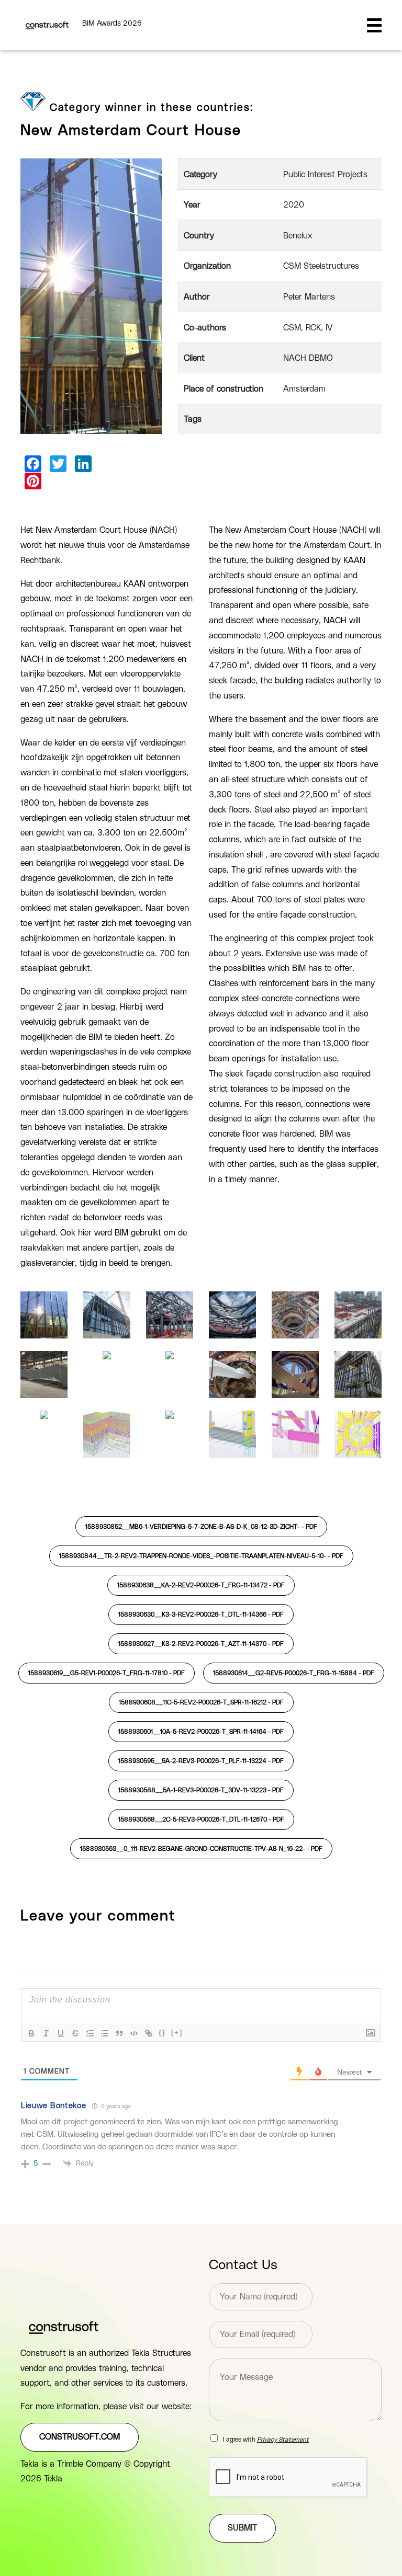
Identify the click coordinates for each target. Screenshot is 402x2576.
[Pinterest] (33, 481)
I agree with (266, 2440)
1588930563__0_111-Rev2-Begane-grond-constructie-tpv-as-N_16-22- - (201, 1849)
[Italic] (46, 2033)
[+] (177, 2033)
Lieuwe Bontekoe (54, 2106)
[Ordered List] (90, 2033)
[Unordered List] (105, 2033)
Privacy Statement (283, 2440)
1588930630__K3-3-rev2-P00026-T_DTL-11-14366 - (201, 1615)
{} (162, 2033)
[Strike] (75, 2033)
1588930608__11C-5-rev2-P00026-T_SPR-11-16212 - (201, 1702)
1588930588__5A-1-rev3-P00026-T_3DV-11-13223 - (201, 1790)
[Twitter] (58, 464)
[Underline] (61, 2033)
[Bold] (31, 2033)
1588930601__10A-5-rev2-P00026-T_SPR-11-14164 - (201, 1732)
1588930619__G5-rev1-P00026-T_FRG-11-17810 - (107, 1673)
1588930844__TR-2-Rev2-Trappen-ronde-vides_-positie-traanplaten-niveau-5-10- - (201, 1556)
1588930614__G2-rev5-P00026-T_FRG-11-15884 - (294, 1673)
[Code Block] (134, 2033)
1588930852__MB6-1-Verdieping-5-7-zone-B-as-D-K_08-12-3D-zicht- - (201, 1527)
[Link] (149, 2033)
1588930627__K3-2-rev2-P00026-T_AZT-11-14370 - (201, 1644)
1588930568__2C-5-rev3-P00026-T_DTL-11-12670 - (201, 1819)
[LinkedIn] (83, 464)
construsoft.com (80, 2437)
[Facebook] (33, 464)
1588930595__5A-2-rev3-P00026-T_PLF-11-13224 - (201, 1761)
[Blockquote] (119, 2033)
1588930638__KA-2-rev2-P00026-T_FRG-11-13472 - (201, 1585)
